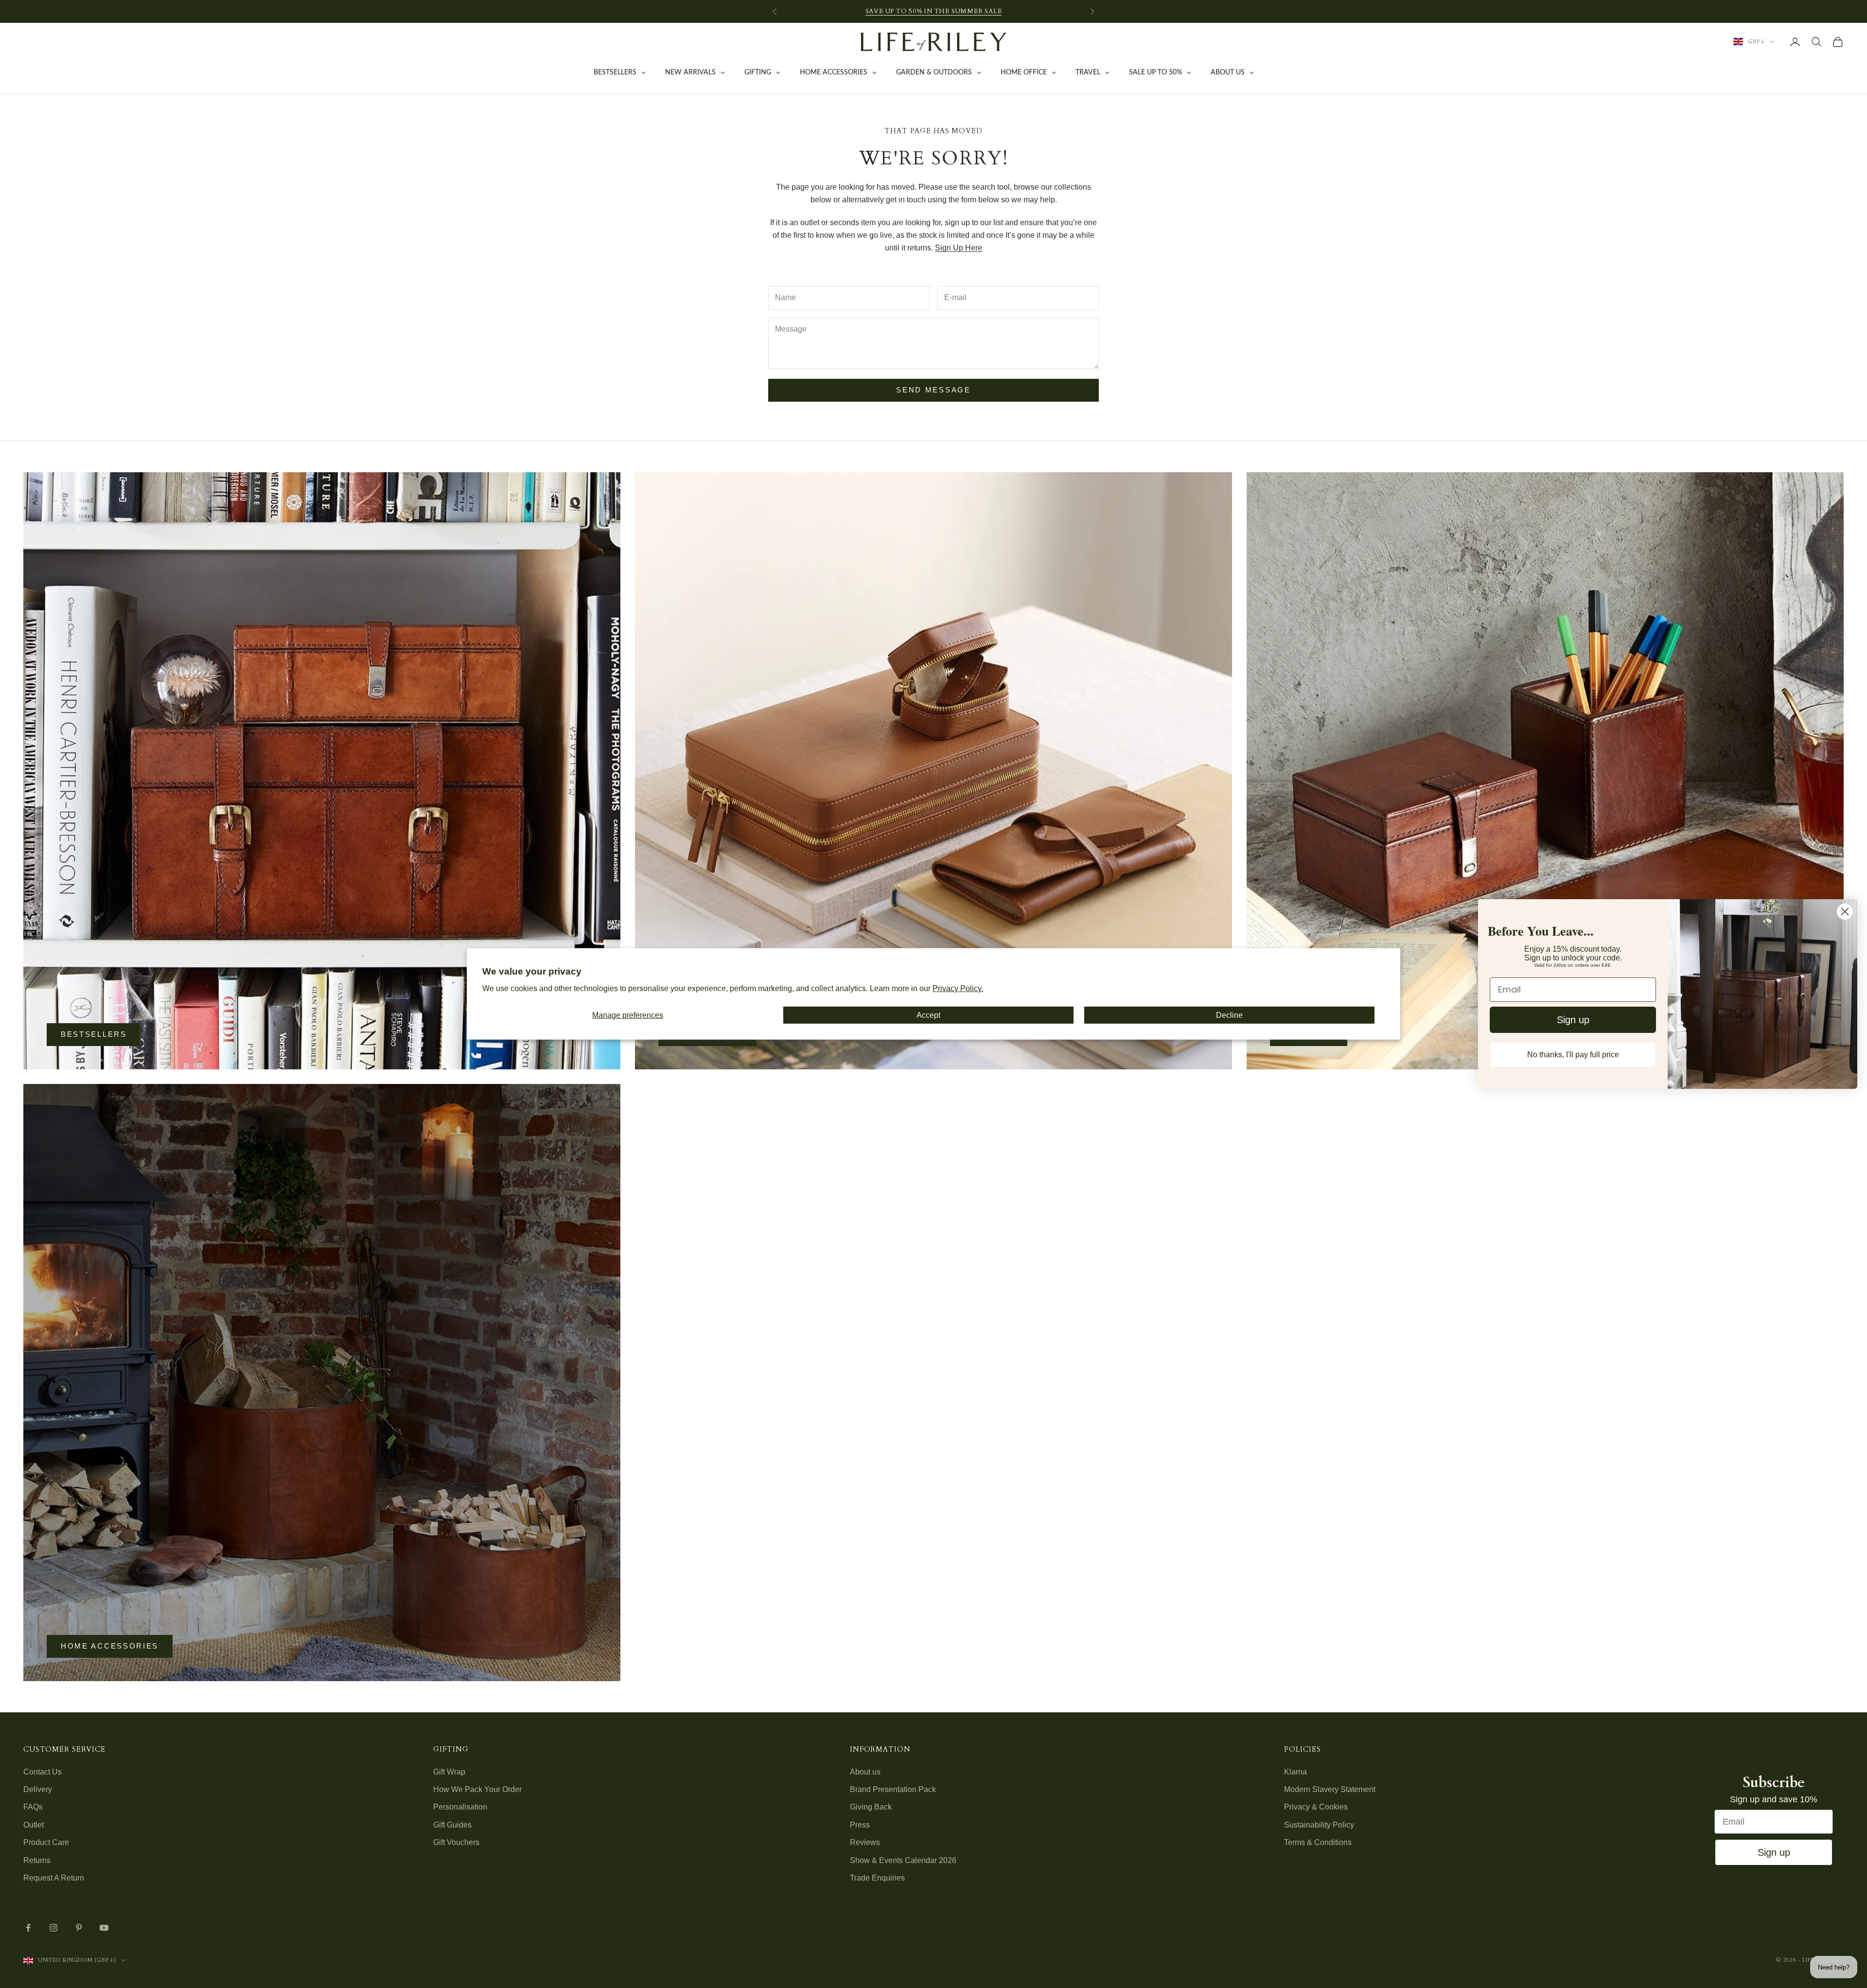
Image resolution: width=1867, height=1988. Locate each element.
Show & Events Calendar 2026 (903, 1860)
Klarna (1295, 1772)
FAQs (33, 1807)
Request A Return (54, 1878)
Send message (933, 390)
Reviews (865, 1842)
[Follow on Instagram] (53, 1928)
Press (860, 1825)
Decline (1229, 1015)
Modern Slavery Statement (1330, 1789)
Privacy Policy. (958, 988)
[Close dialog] (1845, 912)
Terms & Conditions (1318, 1842)
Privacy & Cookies (1316, 1807)
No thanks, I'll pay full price (1573, 1055)
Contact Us (43, 1772)
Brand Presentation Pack (893, 1789)
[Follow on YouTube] (104, 1928)
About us (865, 1772)
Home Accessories (110, 1646)
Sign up (1774, 1852)
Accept (928, 1015)
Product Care (46, 1842)
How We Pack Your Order (477, 1789)
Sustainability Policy (1319, 1825)
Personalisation (460, 1807)
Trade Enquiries (877, 1878)
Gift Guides (452, 1825)
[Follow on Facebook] (28, 1928)
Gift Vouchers (456, 1842)
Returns (37, 1860)
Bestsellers (94, 1034)
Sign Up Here (959, 248)
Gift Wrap (449, 1772)
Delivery (38, 1789)
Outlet (34, 1825)
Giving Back (871, 1807)
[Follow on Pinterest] (79, 1928)
